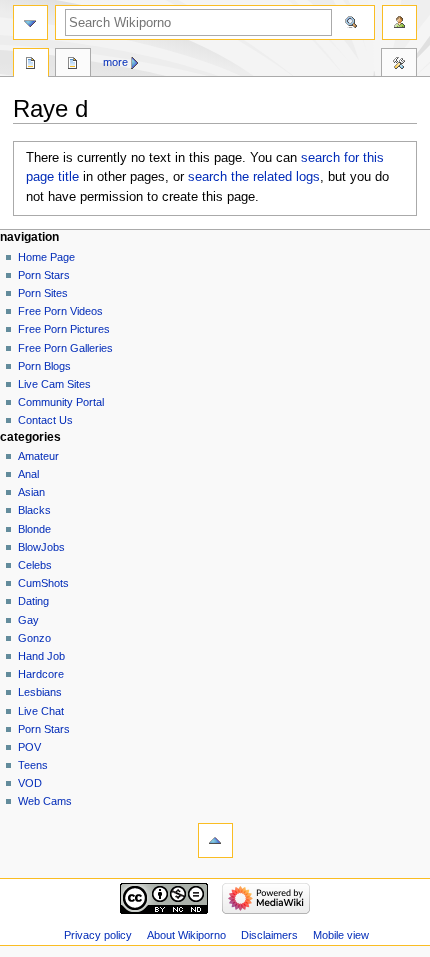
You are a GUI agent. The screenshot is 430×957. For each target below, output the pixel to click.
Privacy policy (98, 935)
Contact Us (45, 420)
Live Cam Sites (54, 384)
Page (31, 65)
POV (29, 747)
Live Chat (41, 711)
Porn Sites (43, 293)
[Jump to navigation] (30, 22)
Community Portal (61, 402)
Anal (28, 474)
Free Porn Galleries (65, 348)
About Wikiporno (186, 935)
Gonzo (34, 638)
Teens (33, 765)
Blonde (34, 529)
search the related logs (254, 177)
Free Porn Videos (60, 311)
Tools (399, 65)
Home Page (46, 257)
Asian (31, 492)
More (115, 62)
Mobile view (341, 935)
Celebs (35, 565)
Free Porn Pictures (64, 329)
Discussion (73, 65)
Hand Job (41, 656)
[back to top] (215, 840)
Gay (28, 620)
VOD (30, 783)
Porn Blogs (44, 366)
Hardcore (41, 674)
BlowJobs (41, 547)
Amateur (38, 456)
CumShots (43, 583)
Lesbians (40, 692)
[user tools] (399, 22)
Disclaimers (269, 935)
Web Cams (45, 801)
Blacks (34, 510)
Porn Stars (44, 275)
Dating (33, 601)
